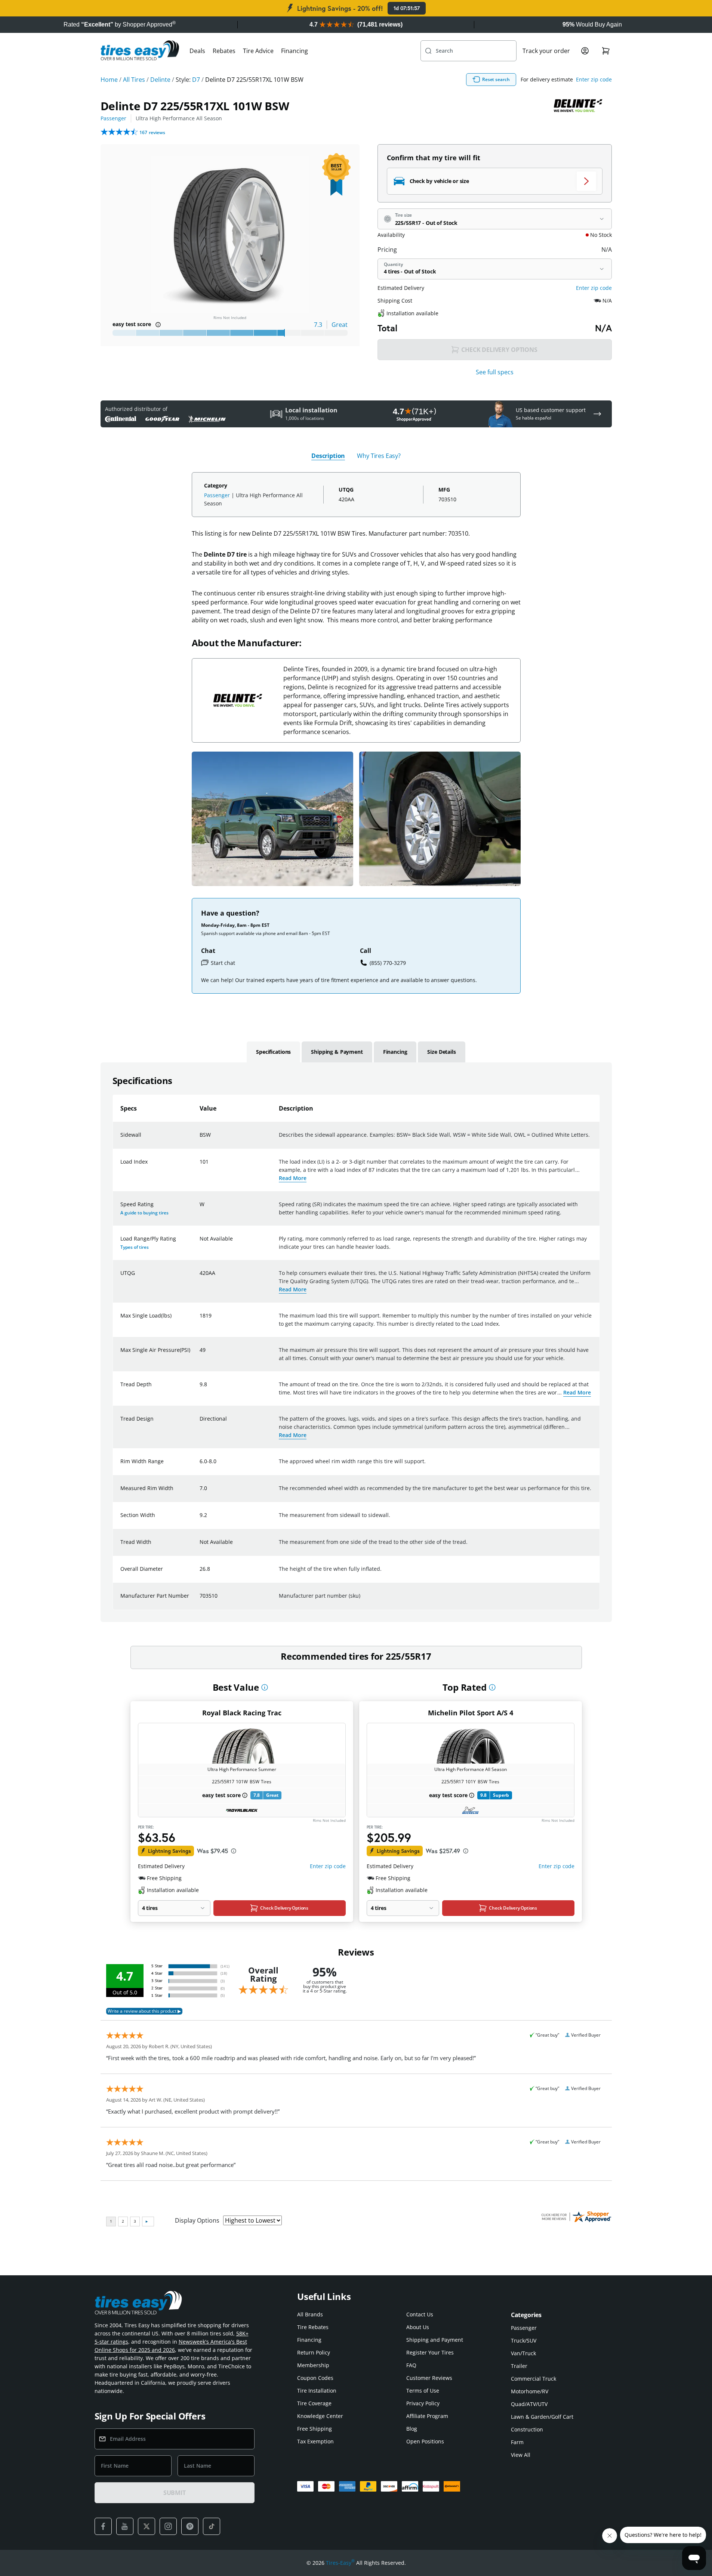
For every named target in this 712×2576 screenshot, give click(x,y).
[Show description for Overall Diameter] (200, 1573)
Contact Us (420, 2314)
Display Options (197, 2220)
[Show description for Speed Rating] (200, 1209)
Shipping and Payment (435, 2340)
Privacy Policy (423, 2403)
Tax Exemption (315, 2441)
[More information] (265, 1687)
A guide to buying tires (144, 1213)
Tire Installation (317, 2391)
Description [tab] (328, 456)
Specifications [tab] (273, 1052)
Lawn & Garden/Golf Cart (542, 2417)
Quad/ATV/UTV (529, 2404)
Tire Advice (258, 51)
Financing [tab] (395, 1052)
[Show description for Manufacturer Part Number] (200, 1600)
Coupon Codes (315, 2378)
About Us (418, 2327)
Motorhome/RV (530, 2391)
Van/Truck (523, 2353)
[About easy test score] (158, 325)
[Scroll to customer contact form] (597, 414)
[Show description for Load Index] (200, 1166)
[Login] (585, 51)
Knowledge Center (320, 2416)
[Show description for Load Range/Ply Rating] (200, 1243)
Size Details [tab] (441, 1052)
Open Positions (425, 2441)
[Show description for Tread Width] (200, 1546)
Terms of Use (423, 2391)
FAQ (411, 2365)
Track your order (546, 51)
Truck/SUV (524, 2340)
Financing (295, 51)
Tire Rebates (313, 2327)
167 (152, 132)
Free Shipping (315, 2429)
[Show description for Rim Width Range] (200, 1466)
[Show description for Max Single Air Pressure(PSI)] (200, 1354)
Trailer (519, 2366)
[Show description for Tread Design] (200, 1423)
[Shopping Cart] (606, 51)
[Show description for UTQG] (200, 1278)
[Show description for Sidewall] (200, 1139)
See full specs (495, 372)
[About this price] (234, 1851)
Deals (197, 51)
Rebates (224, 51)
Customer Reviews (429, 2378)
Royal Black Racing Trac (242, 1713)
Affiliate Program (427, 2416)
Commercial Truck (534, 2379)
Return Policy (314, 2352)
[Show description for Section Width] (200, 1520)
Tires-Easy (340, 2563)
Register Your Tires (430, 2352)
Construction (527, 2429)
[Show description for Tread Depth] (200, 1389)
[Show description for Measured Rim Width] (200, 1493)
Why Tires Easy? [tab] (379, 456)
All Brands (310, 2314)
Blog (412, 2429)
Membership (313, 2365)
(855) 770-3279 (388, 963)
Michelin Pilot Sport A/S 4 (471, 1713)
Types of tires (135, 1247)
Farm (517, 2442)
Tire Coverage (314, 2403)
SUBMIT (175, 2493)
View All (521, 2455)
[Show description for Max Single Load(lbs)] (200, 1320)
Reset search (496, 79)
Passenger (113, 118)
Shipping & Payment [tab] (337, 1052)
